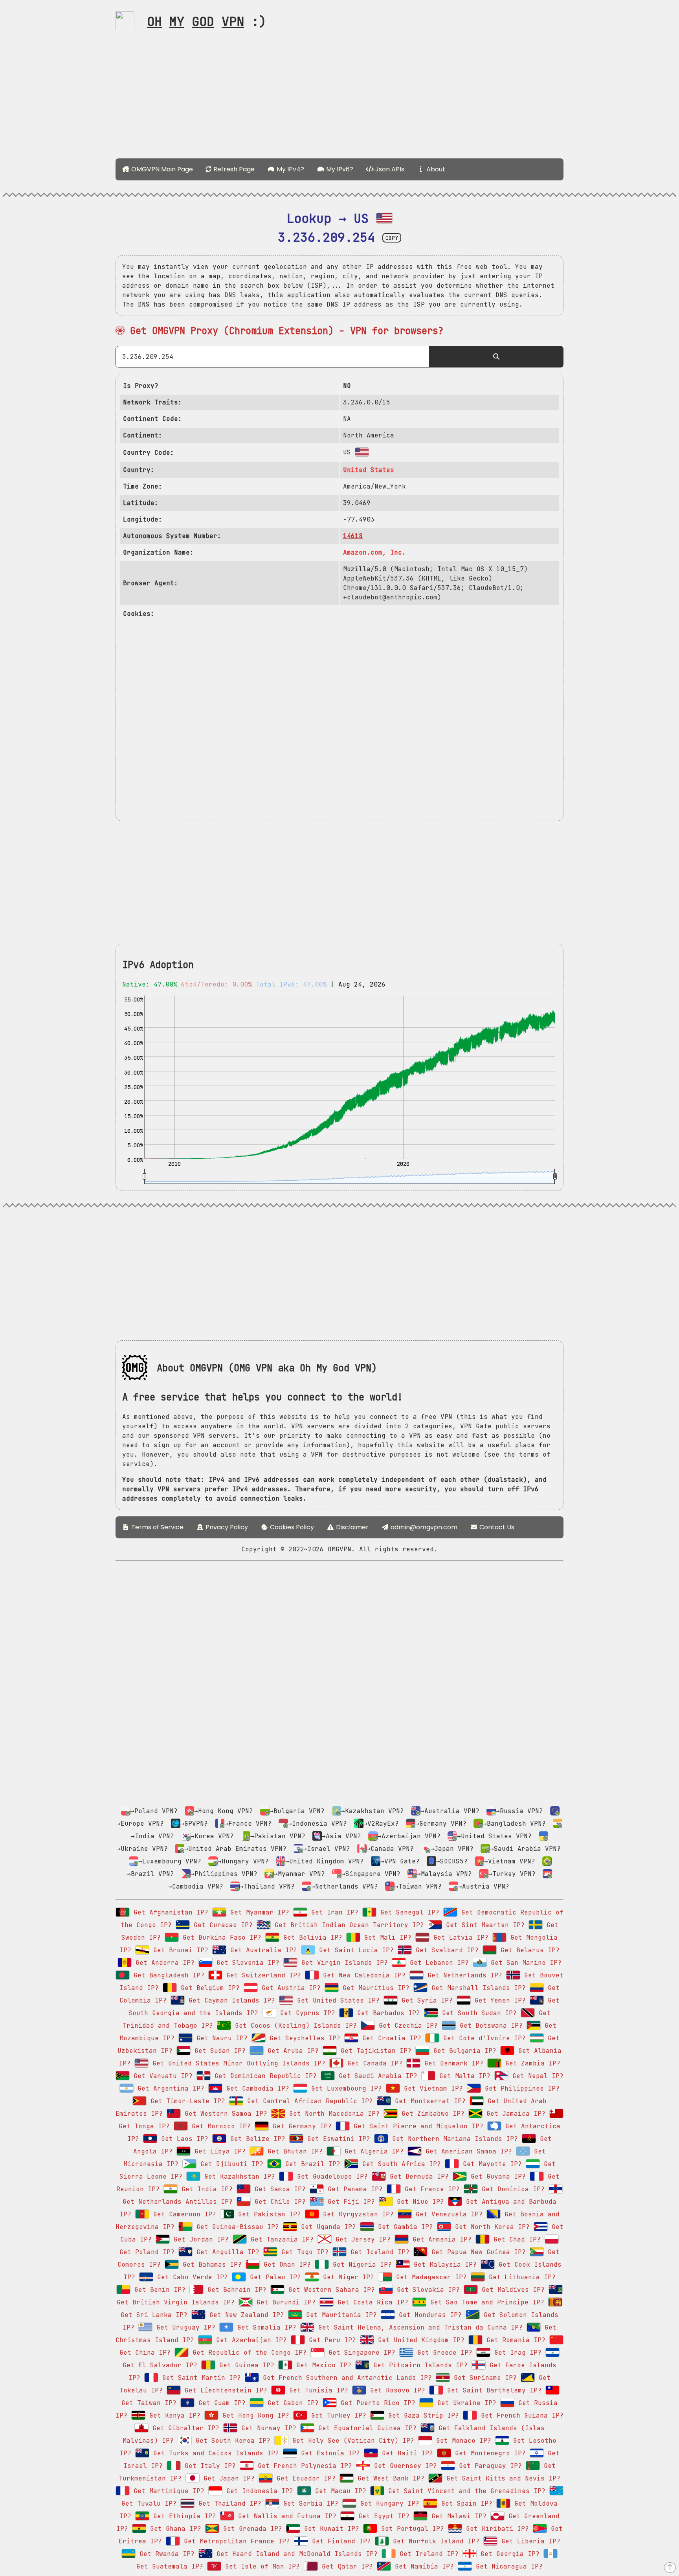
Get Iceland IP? (378, 2252)
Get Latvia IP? (459, 1938)
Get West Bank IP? (389, 2478)
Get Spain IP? (465, 2503)
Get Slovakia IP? (426, 2290)
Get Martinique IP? (167, 2491)
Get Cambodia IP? (256, 2088)
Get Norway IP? (267, 2428)
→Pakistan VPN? (278, 1836)
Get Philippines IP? (520, 2088)
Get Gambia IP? (404, 2227)
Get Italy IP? (208, 2466)
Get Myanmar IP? (258, 1912)
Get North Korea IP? (490, 2227)
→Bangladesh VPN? (514, 1824)
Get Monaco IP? (462, 2441)
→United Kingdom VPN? (325, 1861)
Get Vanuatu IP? (161, 2076)
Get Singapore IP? (360, 2353)
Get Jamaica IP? (514, 2114)
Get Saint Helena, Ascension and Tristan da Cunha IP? (418, 2327)
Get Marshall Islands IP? (477, 1988)
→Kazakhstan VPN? (373, 1811)
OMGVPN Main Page (161, 169)
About (435, 169)
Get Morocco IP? (219, 2126)
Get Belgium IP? (208, 1988)
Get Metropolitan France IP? (235, 2541)
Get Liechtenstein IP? (224, 2390)
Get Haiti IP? (406, 2453)
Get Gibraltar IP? (184, 2428)
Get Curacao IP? (221, 1925)
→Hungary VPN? (243, 1861)
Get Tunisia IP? (317, 2390)
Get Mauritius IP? (374, 1988)
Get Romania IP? (514, 2340)
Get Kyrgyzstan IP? (356, 2214)
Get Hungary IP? (388, 2503)
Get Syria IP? (425, 2000)
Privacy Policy (226, 1527)
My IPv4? (290, 169)
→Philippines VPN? (224, 1874)
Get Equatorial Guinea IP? (365, 2428)
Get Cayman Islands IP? (230, 2000)
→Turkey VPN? (512, 1874)
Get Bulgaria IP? (463, 2051)
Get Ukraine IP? (465, 2403)
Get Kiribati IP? (495, 2529)
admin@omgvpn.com (424, 1527)
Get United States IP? (336, 2000)
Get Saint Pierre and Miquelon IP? (417, 2126)
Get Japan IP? (227, 2478)
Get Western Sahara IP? (330, 2290)
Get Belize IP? (256, 2139)
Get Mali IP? (386, 1938)
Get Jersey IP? (361, 2239)
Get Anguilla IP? (226, 2252)
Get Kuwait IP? (330, 2529)
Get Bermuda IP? (417, 2176)
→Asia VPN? (341, 1836)
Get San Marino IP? (524, 1963)
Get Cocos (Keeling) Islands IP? (294, 2026)
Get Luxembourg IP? (345, 2088)
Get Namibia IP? (422, 2566)
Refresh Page (233, 169)
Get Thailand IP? (228, 2503)
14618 (353, 536)
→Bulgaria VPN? (297, 1811)
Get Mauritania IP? (339, 2315)
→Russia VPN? (519, 1811)
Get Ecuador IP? (304, 2478)
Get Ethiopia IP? (183, 2516)
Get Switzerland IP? (262, 1975)
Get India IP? (205, 2189)
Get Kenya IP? (173, 2415)
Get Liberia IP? (529, 2541)
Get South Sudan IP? (477, 2013)
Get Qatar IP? (345, 2566)
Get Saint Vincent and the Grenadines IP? (465, 2491)
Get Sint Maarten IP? (483, 1925)
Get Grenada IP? (251, 2529)
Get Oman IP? (285, 2265)
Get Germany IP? (300, 2126)
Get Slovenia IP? (246, 1963)
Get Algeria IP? (372, 2151)
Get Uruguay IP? (184, 2327)
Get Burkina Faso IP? (220, 1938)
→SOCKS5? (452, 1861)
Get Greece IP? (443, 2353)
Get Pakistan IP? (268, 2214)
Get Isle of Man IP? (261, 2566)
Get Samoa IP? (278, 2189)
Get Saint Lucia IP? (354, 1950)
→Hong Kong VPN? (224, 1811)
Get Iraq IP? (516, 2353)
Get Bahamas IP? (210, 2265)
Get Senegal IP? (408, 1912)
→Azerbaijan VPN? (409, 1836)
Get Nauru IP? (220, 2038)
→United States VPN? (494, 1836)
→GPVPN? (194, 1824)
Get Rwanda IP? (165, 2554)
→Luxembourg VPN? (170, 1861)
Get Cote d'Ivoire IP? (483, 2038)
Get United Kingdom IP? (419, 2340)
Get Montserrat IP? (428, 2101)
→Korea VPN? (212, 1836)
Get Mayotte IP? (490, 2164)
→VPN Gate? (400, 1861)
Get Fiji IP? (349, 2202)
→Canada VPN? (390, 1849)
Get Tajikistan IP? (374, 2051)
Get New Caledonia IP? (362, 1975)
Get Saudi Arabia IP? (376, 2076)
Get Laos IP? (183, 2139)
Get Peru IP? (330, 2340)
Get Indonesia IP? (258, 2491)
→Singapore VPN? (371, 1874)
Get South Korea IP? (231, 2441)
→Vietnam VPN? (510, 1861)
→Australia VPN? (450, 1811)
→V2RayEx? (381, 1824)
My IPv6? (339, 169)
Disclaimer (351, 1527)
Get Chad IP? (515, 2239)
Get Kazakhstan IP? (238, 2176)
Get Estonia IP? (328, 2453)
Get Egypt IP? (382, 2516)
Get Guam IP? (220, 2403)
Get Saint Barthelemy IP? (492, 2390)
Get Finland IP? (339, 2541)
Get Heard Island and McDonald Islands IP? (295, 2554)
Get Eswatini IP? (337, 2139)
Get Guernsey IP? (404, 2466)
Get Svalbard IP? (445, 1950)
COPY (392, 238)
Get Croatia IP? (390, 2038)
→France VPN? (248, 1824)
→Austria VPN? (484, 1886)
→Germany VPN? (441, 1824)
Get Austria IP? (289, 1988)
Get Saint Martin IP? (200, 2378)
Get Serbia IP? (309, 2503)
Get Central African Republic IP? (308, 2101)
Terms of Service (157, 1527)
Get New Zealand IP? (245, 2315)
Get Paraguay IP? (488, 2466)
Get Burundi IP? (284, 2302)
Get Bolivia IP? (311, 1938)
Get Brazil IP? (311, 2164)
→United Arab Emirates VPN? (235, 1849)
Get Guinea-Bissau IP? (236, 2227)
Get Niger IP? (347, 2277)
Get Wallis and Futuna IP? (285, 2516)
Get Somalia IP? (265, 2327)
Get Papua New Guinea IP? (477, 2252)
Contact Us (496, 1527)
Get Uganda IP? (327, 2227)
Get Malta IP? (463, 2076)
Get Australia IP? (262, 1950)
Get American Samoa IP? (467, 2151)
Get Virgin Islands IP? (343, 1963)
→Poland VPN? (154, 1811)
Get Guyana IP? (496, 2176)
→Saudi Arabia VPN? (525, 1849)
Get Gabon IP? (291, 2403)
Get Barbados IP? (387, 2013)
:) (207, 21)
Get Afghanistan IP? (169, 1912)
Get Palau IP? (273, 2277)
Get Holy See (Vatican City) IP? (351, 2441)
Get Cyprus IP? (306, 2013)
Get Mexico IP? (322, 2365)
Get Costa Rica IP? (371, 2302)
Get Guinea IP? (245, 2365)
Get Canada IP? (373, 2063)
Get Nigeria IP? (360, 2265)
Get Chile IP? (278, 2202)
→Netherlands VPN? (345, 1886)
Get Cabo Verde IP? (191, 2277)
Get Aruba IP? (291, 2051)
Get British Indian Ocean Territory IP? (347, 1925)
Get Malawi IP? (457, 2516)
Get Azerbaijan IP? (250, 2340)
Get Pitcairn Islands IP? (418, 2365)
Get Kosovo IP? (396, 2390)
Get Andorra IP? (163, 1963)
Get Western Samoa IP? (224, 2114)
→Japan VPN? (452, 1849)
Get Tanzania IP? (280, 2239)
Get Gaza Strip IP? (422, 2415)
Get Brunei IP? (179, 1950)
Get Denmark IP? (452, 2063)
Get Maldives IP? (511, 2290)
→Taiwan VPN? (418, 1886)
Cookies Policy (291, 1527)
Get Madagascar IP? (429, 2277)
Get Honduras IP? (428, 2315)
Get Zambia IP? (531, 2063)
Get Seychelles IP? (303, 2038)
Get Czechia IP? (406, 2026)
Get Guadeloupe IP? (330, 2176)
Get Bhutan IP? (293, 2151)
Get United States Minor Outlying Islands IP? (237, 2063)
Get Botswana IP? (489, 2026)
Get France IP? (430, 2189)
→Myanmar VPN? (299, 1874)
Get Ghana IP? (174, 2529)
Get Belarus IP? (528, 1950)
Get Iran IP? (333, 1912)
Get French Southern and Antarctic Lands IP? (345, 2378)
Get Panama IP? (353, 2189)
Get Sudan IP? (218, 2051)
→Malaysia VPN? (444, 1874)
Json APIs (389, 169)
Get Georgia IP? (508, 2554)
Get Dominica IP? (511, 2189)
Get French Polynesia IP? (303, 2466)
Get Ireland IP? (427, 2554)
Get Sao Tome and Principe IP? (485, 2302)
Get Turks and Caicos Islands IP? (214, 2453)
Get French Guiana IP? (520, 2415)
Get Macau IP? (339, 2491)
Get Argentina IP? (169, 2088)
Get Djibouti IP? (230, 2164)
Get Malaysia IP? (443, 2265)
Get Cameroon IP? (183, 2214)
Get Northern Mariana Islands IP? (453, 2139)
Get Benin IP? (158, 2290)
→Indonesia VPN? (317, 1824)
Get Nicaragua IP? (507, 2566)
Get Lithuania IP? (520, 2277)
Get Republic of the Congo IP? (248, 2353)
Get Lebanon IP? (437, 1963)
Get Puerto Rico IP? (376, 2403)
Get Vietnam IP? (431, 2088)
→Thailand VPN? (267, 1886)
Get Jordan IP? (199, 2239)
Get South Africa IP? (400, 2164)
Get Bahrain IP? (235, 2290)
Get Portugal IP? (411, 2529)
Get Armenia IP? (440, 2239)
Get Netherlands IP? (463, 1975)
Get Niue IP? (418, 2202)
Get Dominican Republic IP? (264, 2076)
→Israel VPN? (327, 1849)
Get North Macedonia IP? (332, 2114)
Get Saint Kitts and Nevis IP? (501, 2478)
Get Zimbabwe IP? (431, 2114)
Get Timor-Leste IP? (186, 2101)
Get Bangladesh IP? (167, 1975)
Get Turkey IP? (337, 2415)
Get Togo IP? (303, 2252)
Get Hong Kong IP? (254, 2415)
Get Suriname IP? (483, 2378)
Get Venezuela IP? (447, 2214)
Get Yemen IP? (498, 2000)
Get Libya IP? (218, 2151)
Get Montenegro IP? (488, 2453)
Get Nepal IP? (536, 2076)
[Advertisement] (339, 97)
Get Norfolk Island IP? (434, 2541)
